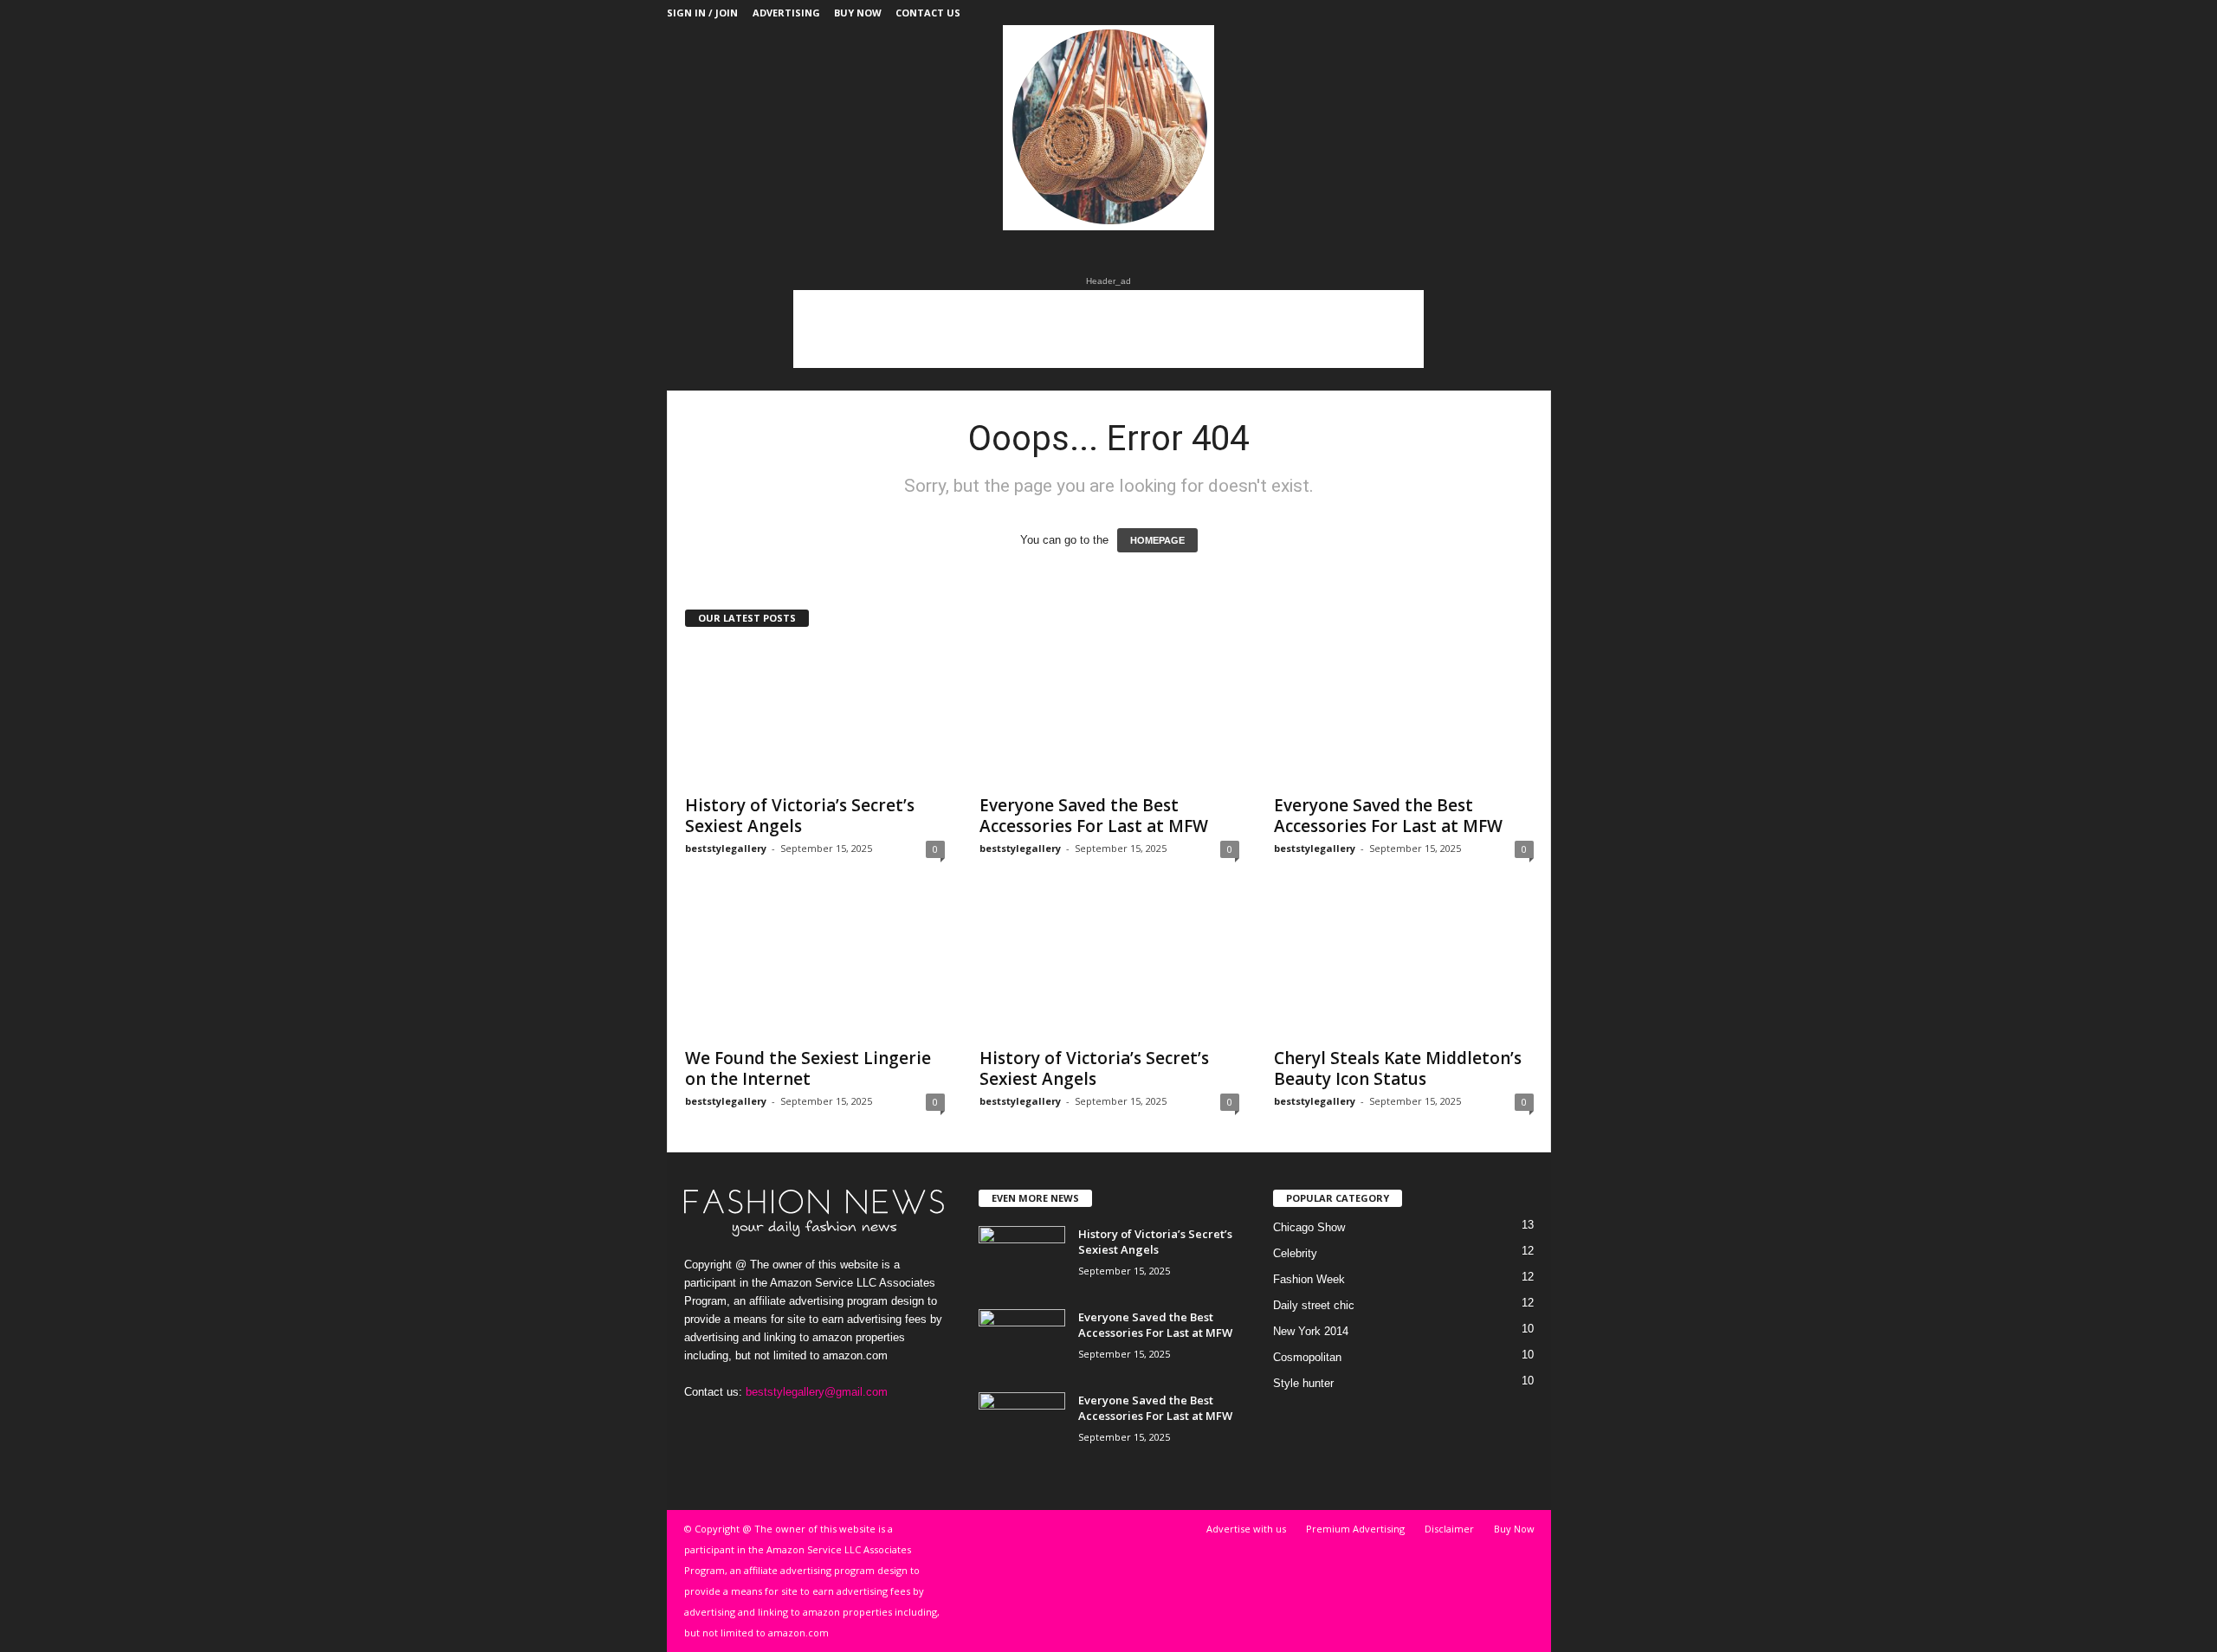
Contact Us (928, 13)
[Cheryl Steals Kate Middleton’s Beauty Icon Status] (1404, 968)
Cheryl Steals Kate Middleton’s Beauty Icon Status (1398, 1068)
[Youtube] (1538, 13)
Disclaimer (1449, 1529)
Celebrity (1295, 1253)
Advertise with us (1246, 1529)
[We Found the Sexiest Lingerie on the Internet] (815, 968)
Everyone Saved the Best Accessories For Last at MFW (1094, 816)
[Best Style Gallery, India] (1109, 128)
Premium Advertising (1355, 1529)
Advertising (786, 13)
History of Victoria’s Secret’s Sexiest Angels (800, 816)
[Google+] (1458, 13)
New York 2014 (1311, 1331)
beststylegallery (726, 848)
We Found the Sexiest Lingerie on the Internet (808, 1068)
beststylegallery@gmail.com (817, 1392)
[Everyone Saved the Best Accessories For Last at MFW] (1109, 715)
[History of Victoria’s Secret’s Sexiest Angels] (815, 715)
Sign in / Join (702, 13)
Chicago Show (1309, 1227)
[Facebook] (1431, 13)
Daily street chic (1314, 1305)
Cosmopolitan (1307, 1357)
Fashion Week (1309, 1279)
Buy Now (858, 13)
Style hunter (1303, 1383)
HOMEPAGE (1157, 540)
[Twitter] (1511, 13)
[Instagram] (1484, 13)
